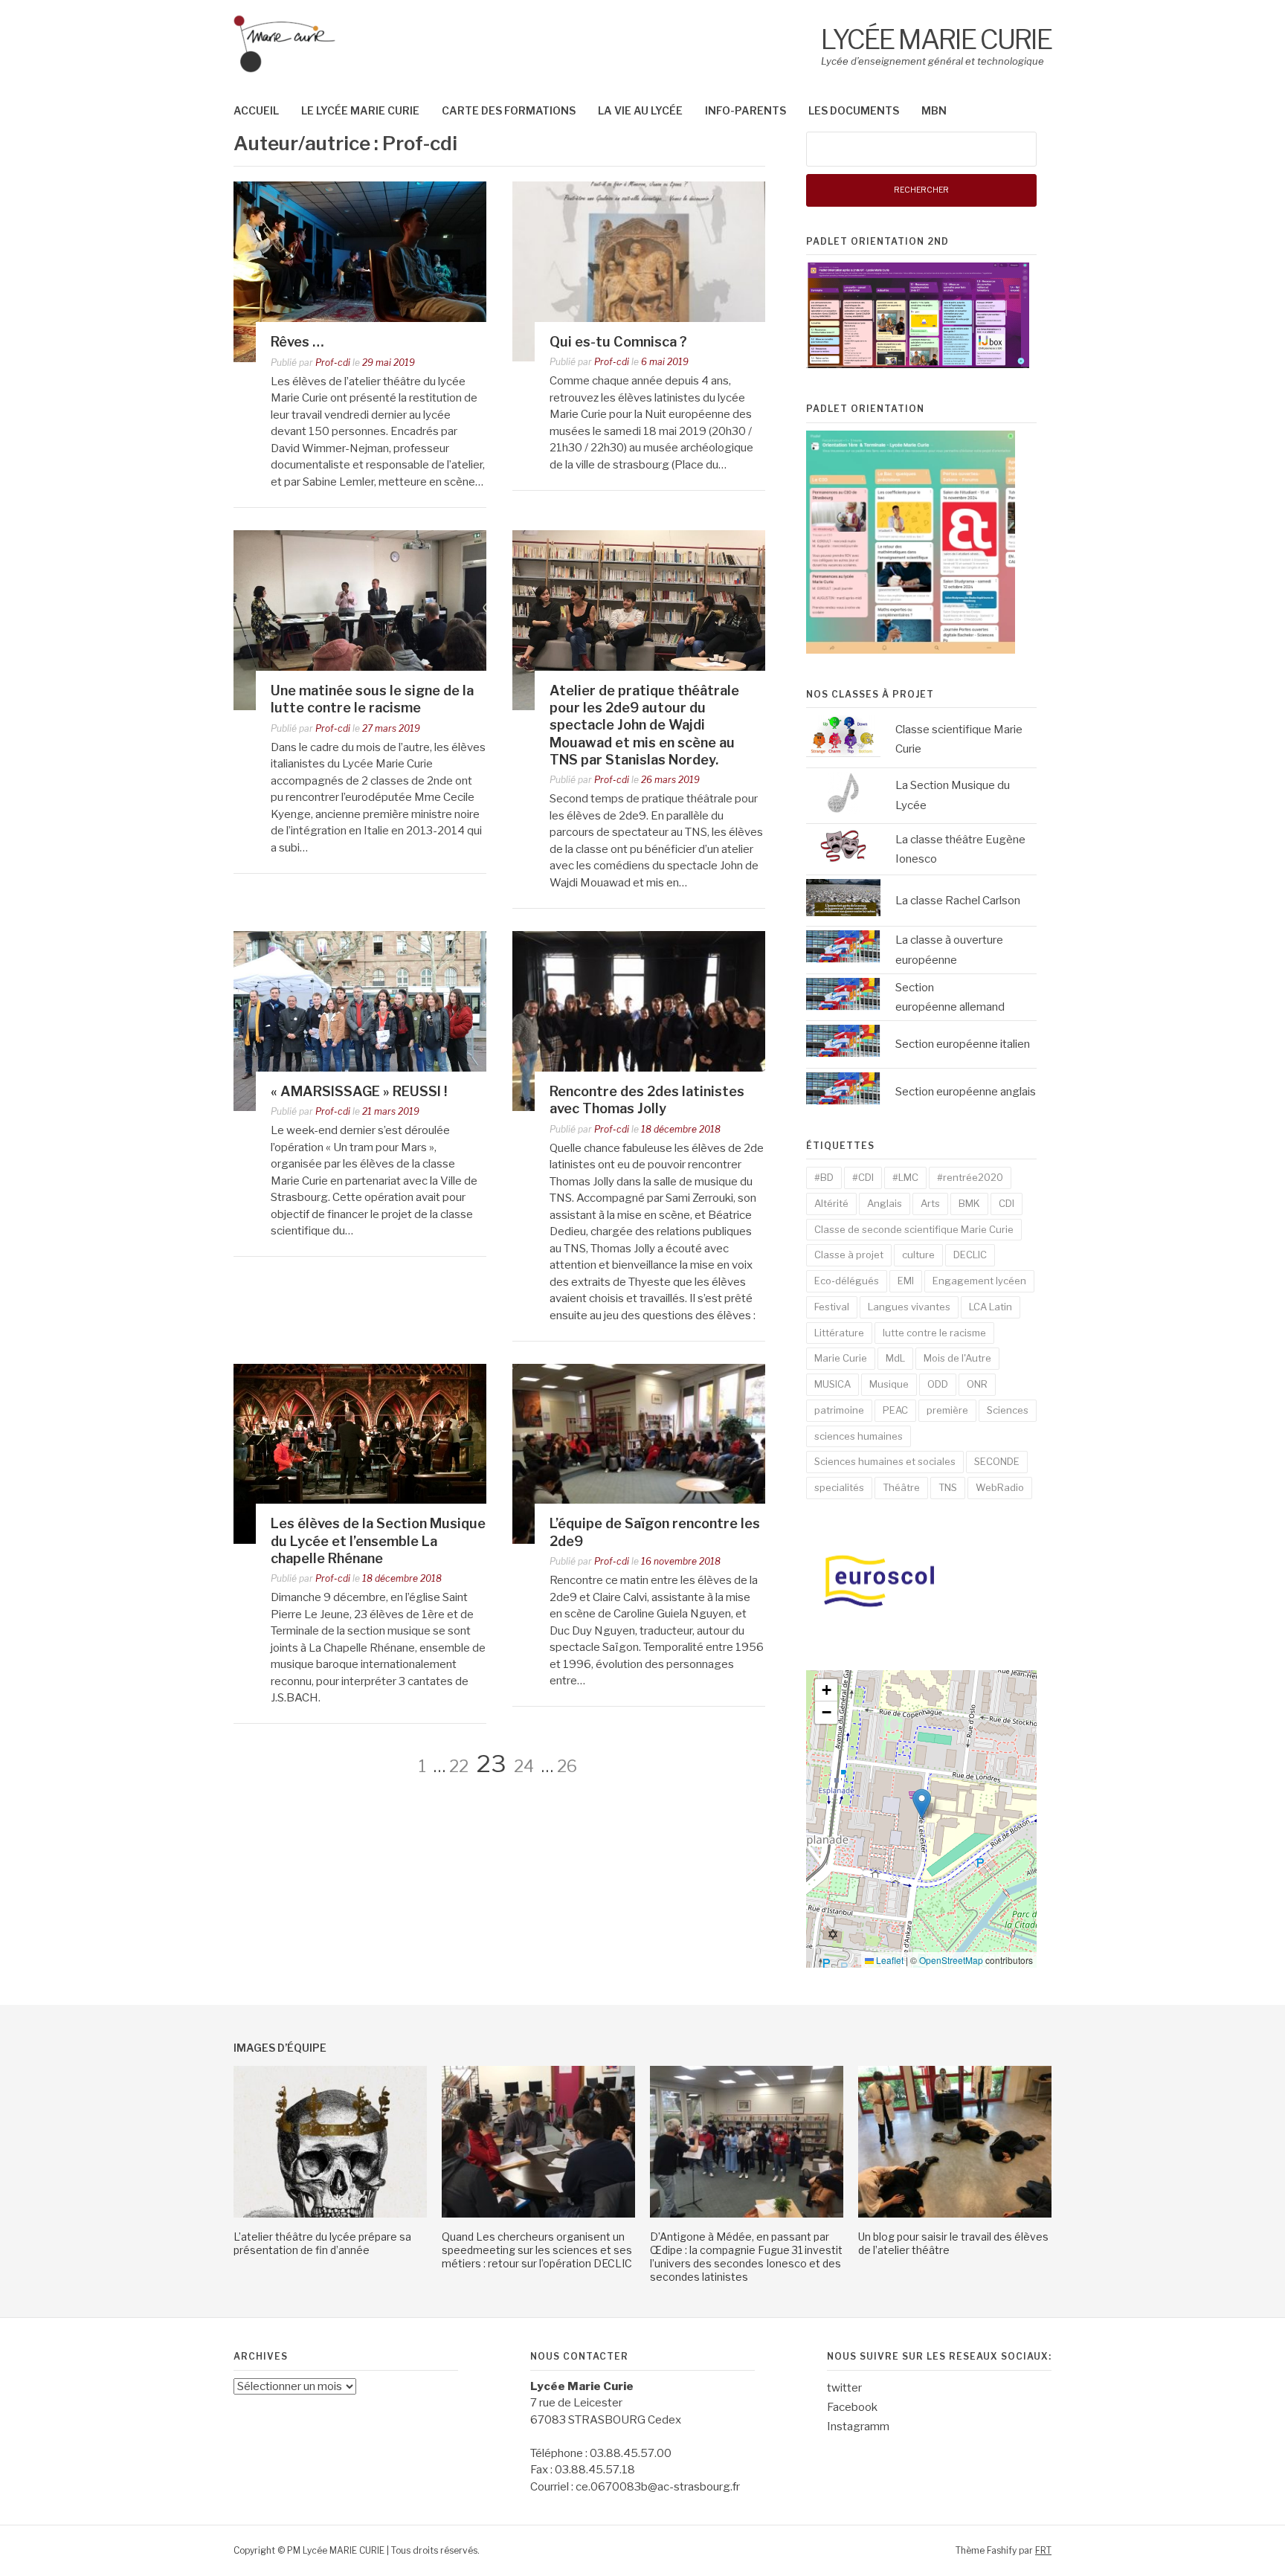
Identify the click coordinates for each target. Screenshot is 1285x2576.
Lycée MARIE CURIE (936, 39)
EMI (906, 1281)
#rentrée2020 (970, 1177)
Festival (832, 1307)
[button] (922, 1804)
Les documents (854, 110)
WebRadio (1000, 1487)
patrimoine (839, 1410)
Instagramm (858, 2427)
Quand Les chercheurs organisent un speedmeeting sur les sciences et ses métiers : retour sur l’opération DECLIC (537, 2250)
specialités (839, 1487)
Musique (889, 1384)
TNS (948, 1487)
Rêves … (297, 342)
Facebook (852, 2407)
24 (524, 1766)
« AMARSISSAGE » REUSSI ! (359, 1091)
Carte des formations (509, 110)
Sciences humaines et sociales (885, 1461)
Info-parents (745, 110)
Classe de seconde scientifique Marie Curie (914, 1229)
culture (918, 1255)
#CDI (863, 1177)
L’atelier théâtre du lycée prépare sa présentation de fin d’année (322, 2243)
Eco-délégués (847, 1281)
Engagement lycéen (979, 1281)
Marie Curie (841, 1358)
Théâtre (901, 1487)
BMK (969, 1203)
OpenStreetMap (951, 1960)
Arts (930, 1203)
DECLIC (970, 1255)
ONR (977, 1384)
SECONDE (997, 1461)
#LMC (905, 1177)
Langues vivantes (909, 1307)
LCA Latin (991, 1307)
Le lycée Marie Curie (360, 110)
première (947, 1410)
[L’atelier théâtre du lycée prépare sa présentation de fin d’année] (330, 2214)
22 (459, 1766)
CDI (1007, 1203)
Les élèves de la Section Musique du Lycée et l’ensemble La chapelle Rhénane (378, 1541)
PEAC (895, 1410)
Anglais (885, 1203)
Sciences (1008, 1410)
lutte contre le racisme (934, 1333)
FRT (1043, 2550)
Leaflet (889, 1960)
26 (567, 1766)
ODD (938, 1384)
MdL (895, 1358)
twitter (844, 2388)
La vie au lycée (640, 110)
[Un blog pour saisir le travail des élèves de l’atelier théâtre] (955, 2214)
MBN (934, 110)
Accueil (256, 110)
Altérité (831, 1203)
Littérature (839, 1333)
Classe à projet (849, 1255)
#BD (824, 1177)
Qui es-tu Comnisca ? (618, 342)
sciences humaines (859, 1436)
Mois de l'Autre (957, 1358)
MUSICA (832, 1384)
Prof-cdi (333, 363)
